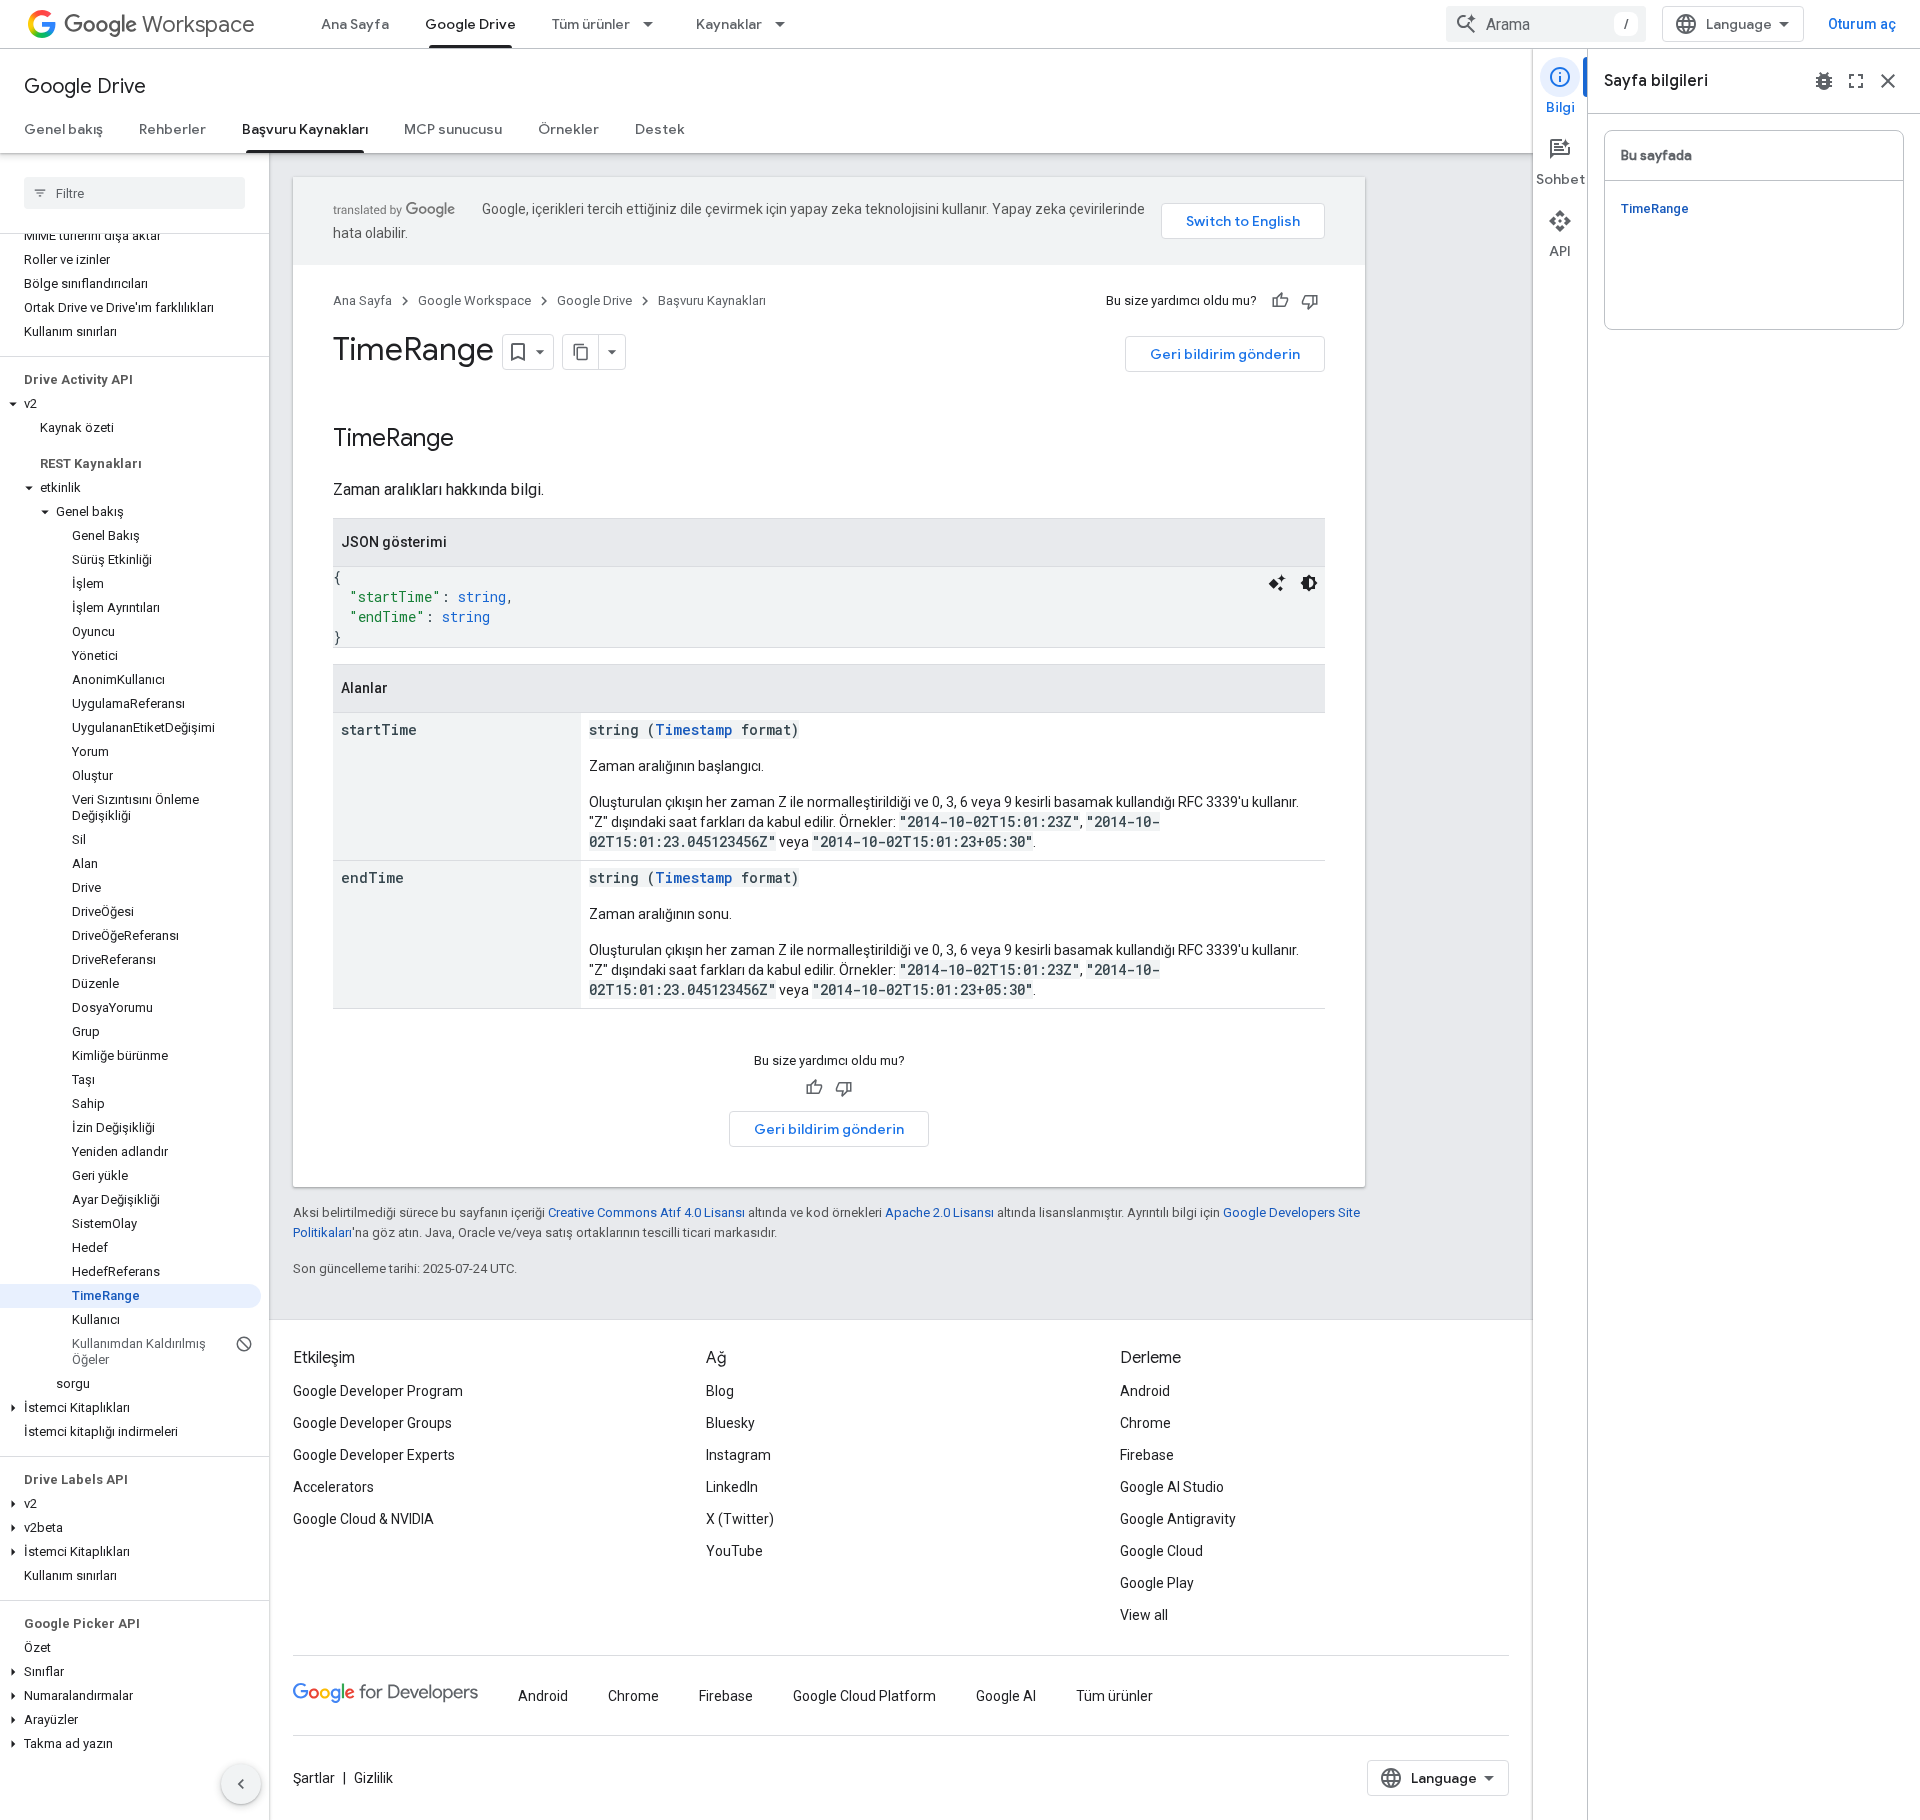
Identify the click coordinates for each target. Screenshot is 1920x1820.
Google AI (1006, 1696)
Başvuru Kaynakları (305, 129)
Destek (660, 129)
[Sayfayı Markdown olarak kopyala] (581, 352)
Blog (720, 1391)
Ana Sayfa (355, 24)
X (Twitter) (740, 1519)
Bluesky (730, 1423)
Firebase (1147, 1455)
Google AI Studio (1172, 1487)
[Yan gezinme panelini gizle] (241, 1784)
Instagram (738, 1455)
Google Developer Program (378, 1391)
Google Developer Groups (372, 1423)
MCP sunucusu (453, 129)
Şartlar (314, 1778)
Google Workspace (474, 300)
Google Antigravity (1178, 1519)
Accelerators (333, 1487)
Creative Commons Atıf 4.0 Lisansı (646, 1212)
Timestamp (694, 729)
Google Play (1157, 1583)
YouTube (734, 1551)
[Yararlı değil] (1310, 301)
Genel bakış (63, 129)
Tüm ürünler (591, 24)
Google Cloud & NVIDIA (363, 1519)
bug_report (1824, 81)
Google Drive (470, 24)
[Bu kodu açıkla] (1277, 583)
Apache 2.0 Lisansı (939, 1212)
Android (1145, 1391)
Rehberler (172, 129)
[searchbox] (134, 193)
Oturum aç (1862, 24)
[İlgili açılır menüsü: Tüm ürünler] (654, 24)
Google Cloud (1161, 1551)
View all (1144, 1615)
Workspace (198, 24)
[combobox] (1546, 24)
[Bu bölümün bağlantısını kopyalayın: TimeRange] (480, 440)
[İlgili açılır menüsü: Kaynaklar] (786, 24)
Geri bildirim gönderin (1225, 354)
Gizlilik (373, 1778)
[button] (130, 404)
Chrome (1145, 1423)
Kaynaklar (729, 24)
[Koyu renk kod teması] (1309, 583)
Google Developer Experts (374, 1455)
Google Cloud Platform (864, 1696)
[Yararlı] (1280, 301)
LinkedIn (732, 1487)
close (1888, 81)
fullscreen (1856, 81)
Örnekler (568, 129)
